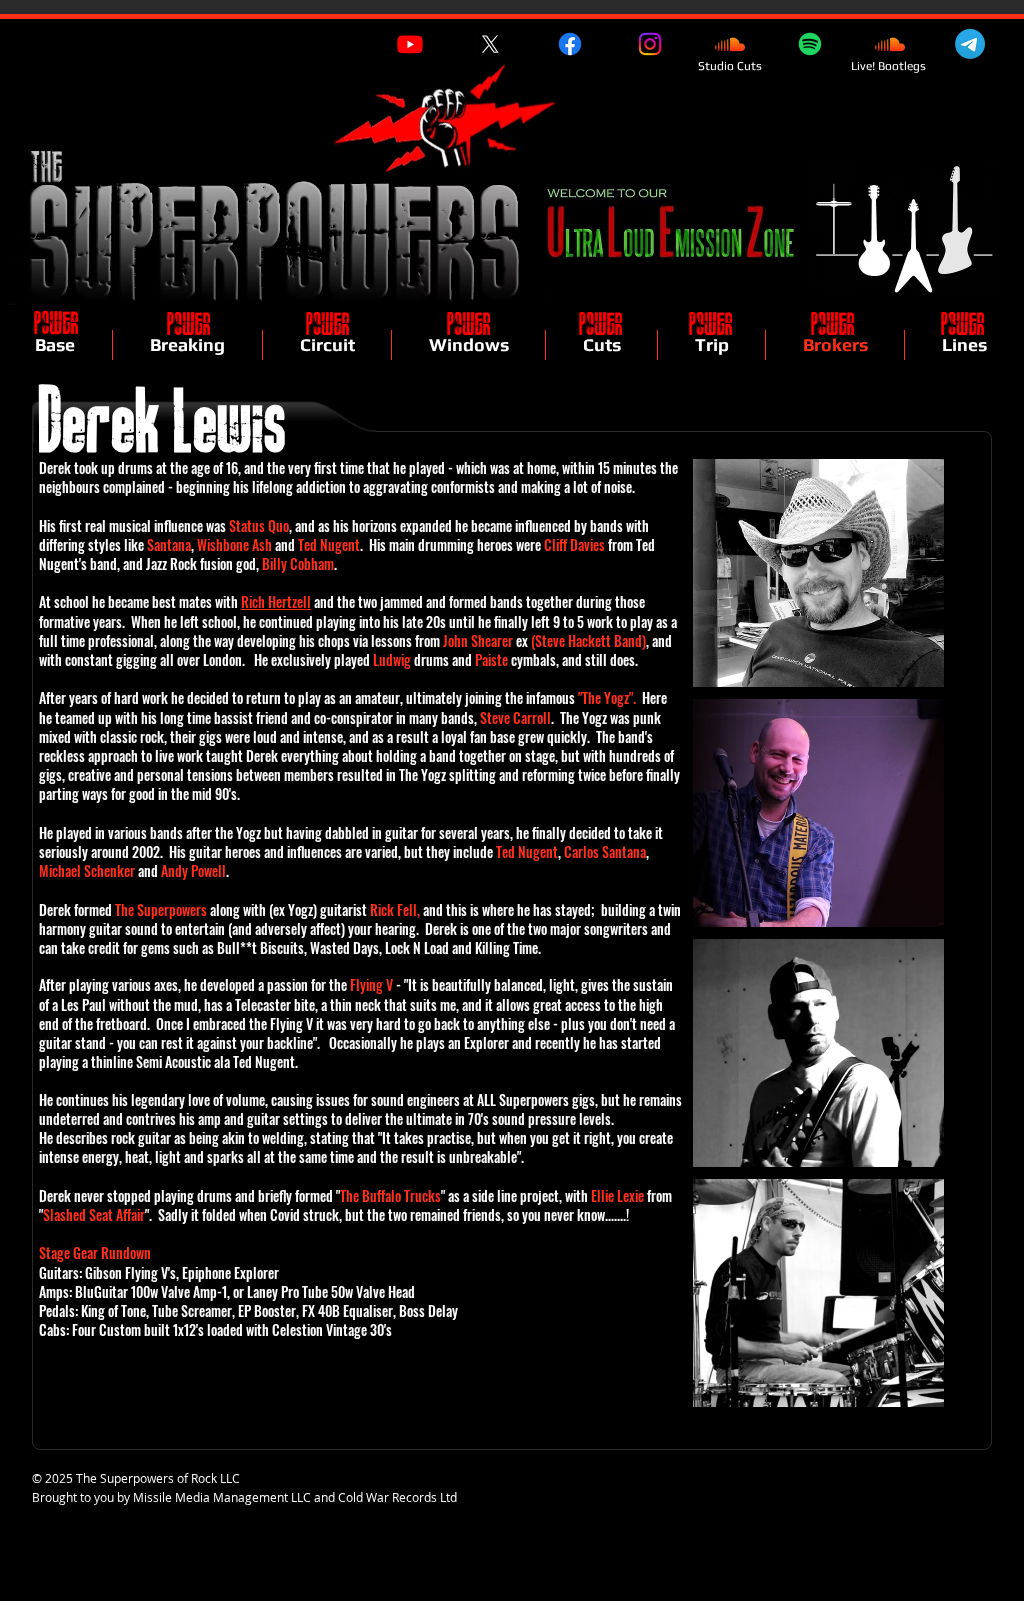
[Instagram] (650, 44)
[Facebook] (570, 44)
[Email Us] (970, 44)
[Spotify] (810, 44)
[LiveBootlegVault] (890, 44)
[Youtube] (410, 44)
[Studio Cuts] (730, 44)
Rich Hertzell (276, 601)
